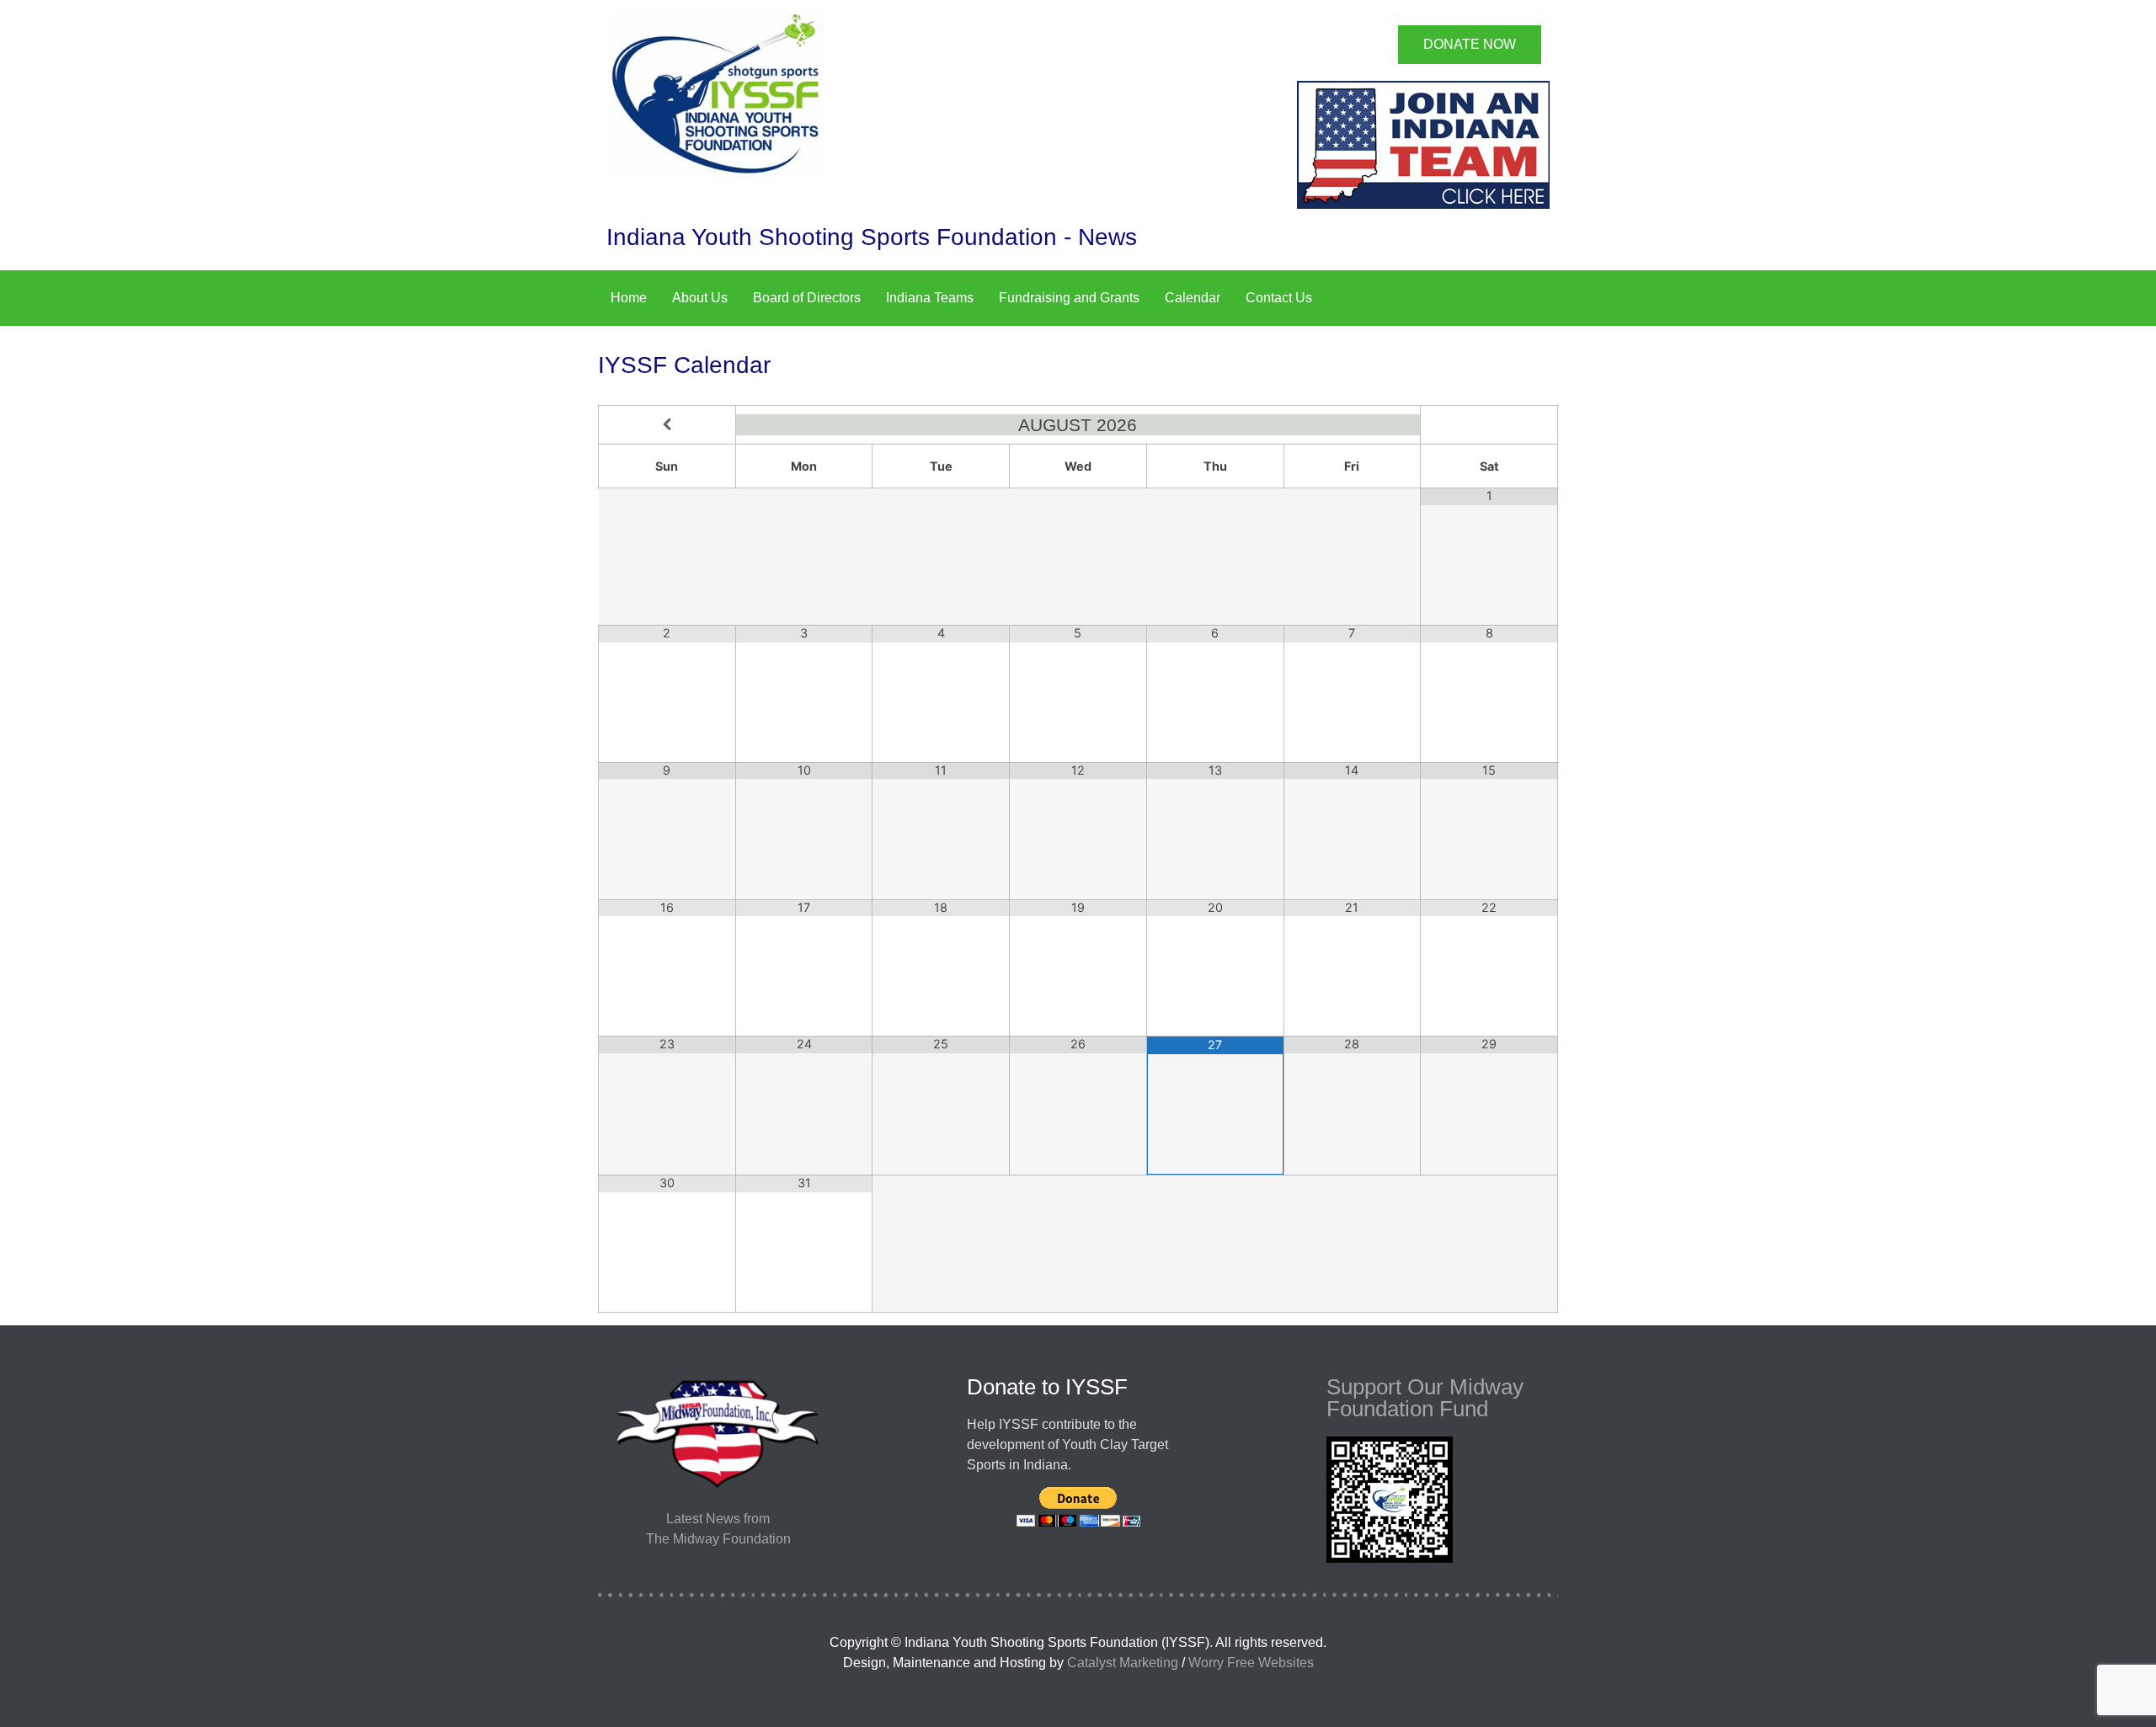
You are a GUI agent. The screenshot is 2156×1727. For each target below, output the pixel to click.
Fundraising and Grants (1069, 298)
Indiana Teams (930, 298)
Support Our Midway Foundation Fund (1425, 1398)
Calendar (1193, 298)
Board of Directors (807, 298)
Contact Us (1279, 298)
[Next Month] (1489, 424)
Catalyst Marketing (1123, 1663)
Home (629, 298)
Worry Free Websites (1251, 1663)
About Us (700, 298)
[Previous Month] (667, 424)
